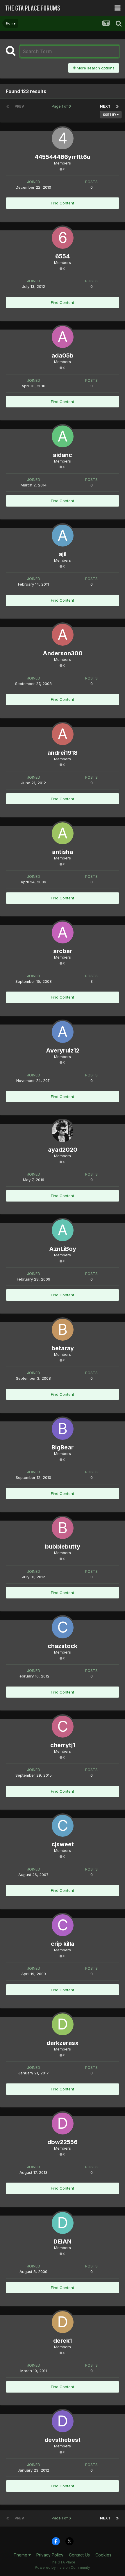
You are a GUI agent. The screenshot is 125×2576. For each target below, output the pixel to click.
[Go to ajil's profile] (63, 536)
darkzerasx (63, 2043)
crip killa (63, 1944)
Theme (21, 2555)
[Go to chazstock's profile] (63, 1627)
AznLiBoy (63, 1249)
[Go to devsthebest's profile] (63, 2421)
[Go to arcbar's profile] (63, 932)
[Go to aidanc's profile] (63, 436)
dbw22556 (63, 2142)
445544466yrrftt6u (63, 157)
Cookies (103, 2555)
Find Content (63, 203)
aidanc (63, 455)
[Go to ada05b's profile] (63, 337)
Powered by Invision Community (63, 2567)
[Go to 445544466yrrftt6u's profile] (63, 138)
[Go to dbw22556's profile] (63, 2124)
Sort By (110, 115)
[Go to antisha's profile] (63, 833)
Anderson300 (63, 653)
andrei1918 (63, 753)
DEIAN (63, 2241)
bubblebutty (63, 1547)
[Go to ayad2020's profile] (63, 1131)
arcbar (63, 951)
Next (105, 106)
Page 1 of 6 (62, 106)
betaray (63, 1348)
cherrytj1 (63, 1745)
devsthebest (63, 2440)
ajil (63, 554)
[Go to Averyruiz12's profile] (63, 1032)
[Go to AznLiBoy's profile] (63, 1230)
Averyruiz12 (63, 1050)
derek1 (63, 2341)
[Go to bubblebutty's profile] (63, 1528)
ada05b (63, 356)
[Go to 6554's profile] (63, 238)
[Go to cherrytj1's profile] (63, 1727)
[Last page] (117, 106)
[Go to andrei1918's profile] (63, 734)
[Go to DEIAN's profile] (63, 2223)
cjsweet (63, 1844)
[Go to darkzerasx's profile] (63, 2024)
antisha (63, 852)
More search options (95, 68)
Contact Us (79, 2555)
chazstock (63, 1646)
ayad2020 (63, 1150)
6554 (63, 256)
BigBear (63, 1447)
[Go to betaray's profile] (63, 1330)
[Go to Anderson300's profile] (63, 635)
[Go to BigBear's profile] (63, 1429)
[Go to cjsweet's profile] (63, 1826)
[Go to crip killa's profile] (63, 1925)
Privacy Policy (50, 2555)
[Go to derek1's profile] (63, 2322)
